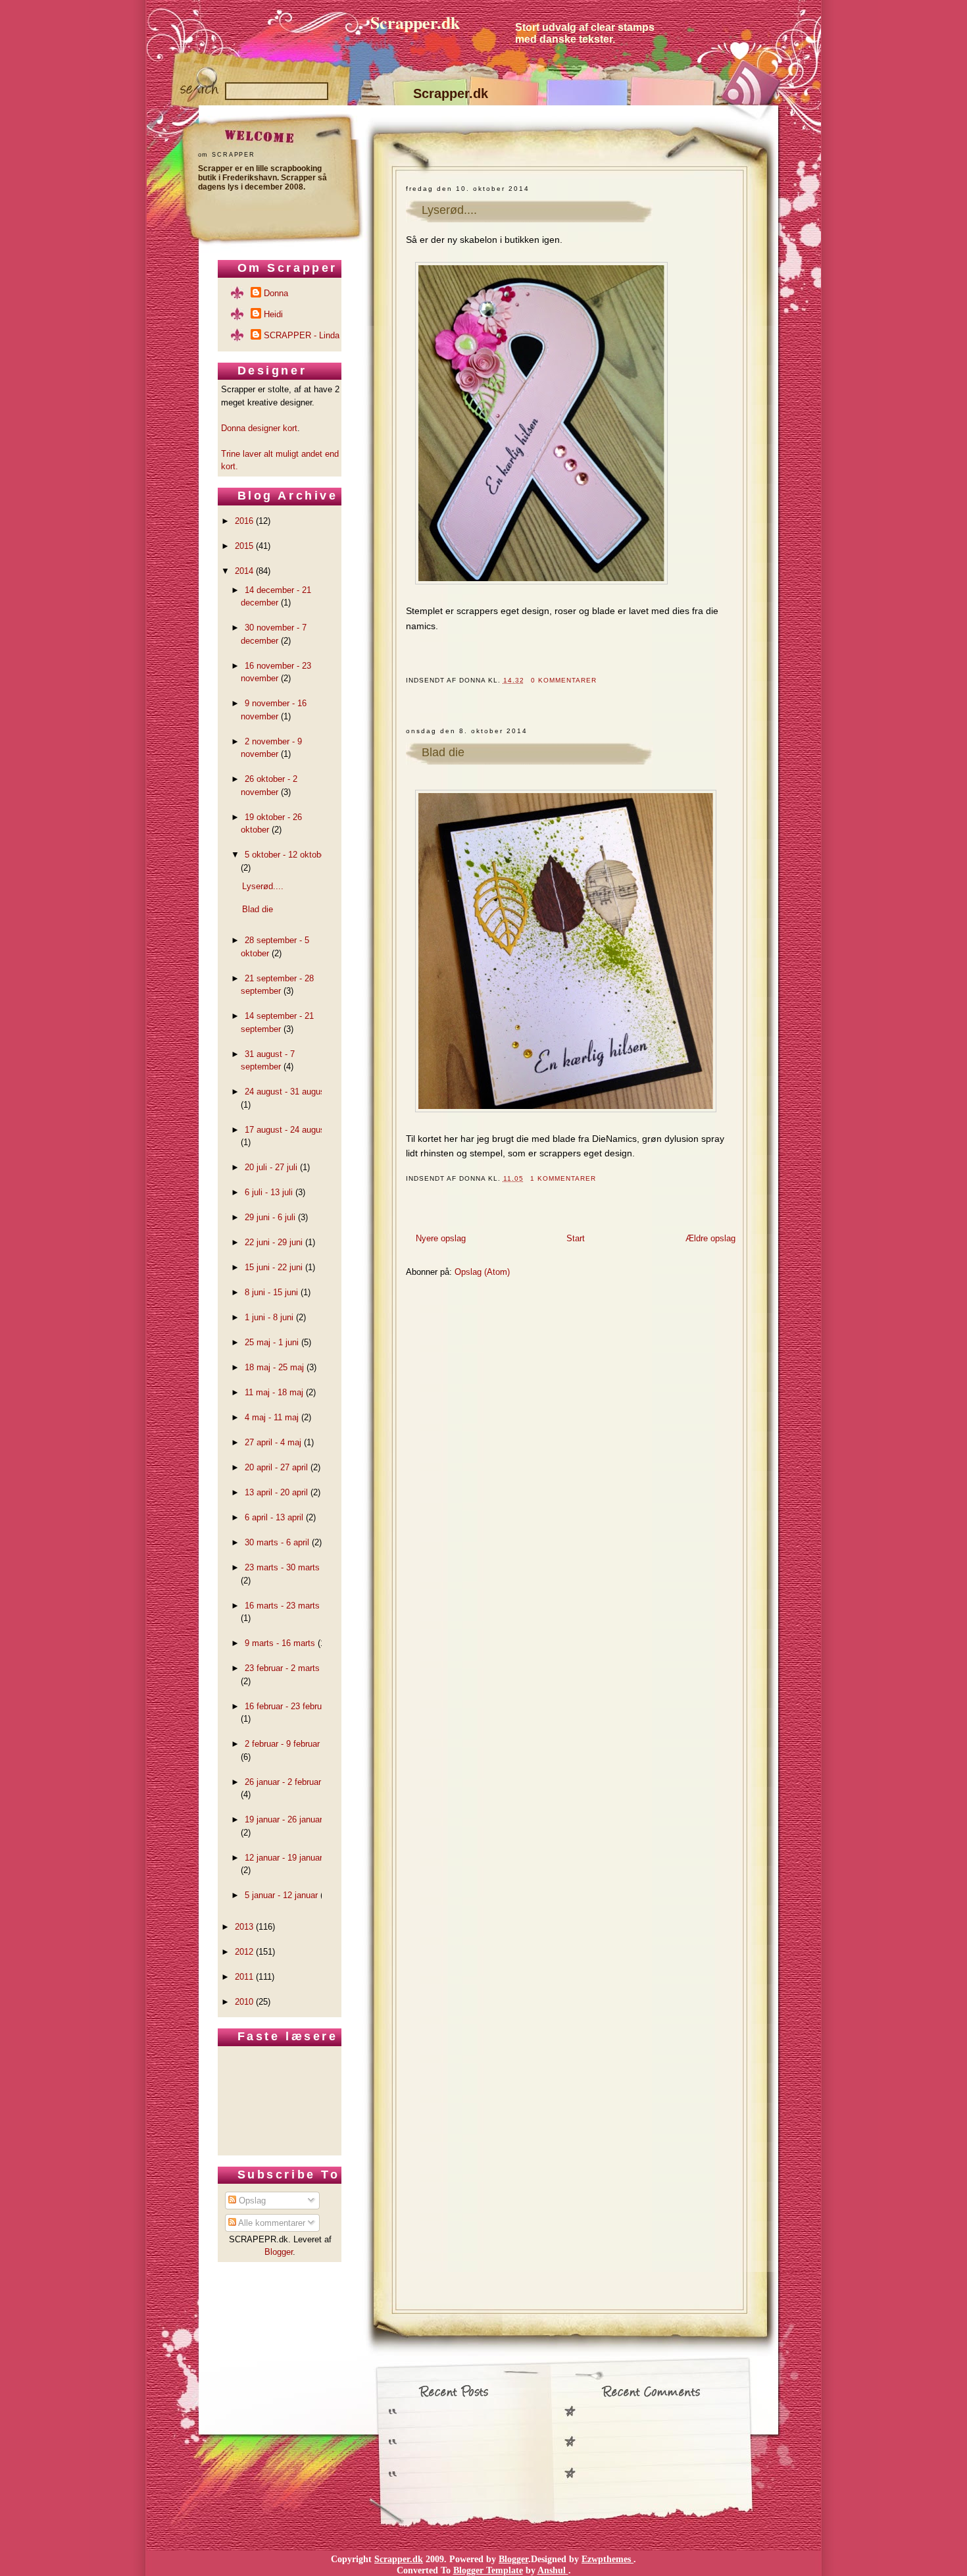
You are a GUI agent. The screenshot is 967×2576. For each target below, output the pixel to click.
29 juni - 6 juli (270, 1217)
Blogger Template (488, 2570)
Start (576, 1238)
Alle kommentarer (271, 2223)
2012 (244, 1952)
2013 (244, 1927)
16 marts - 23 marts (282, 1606)
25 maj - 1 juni (272, 1342)
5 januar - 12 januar (281, 1895)
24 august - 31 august (286, 1092)
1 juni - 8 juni (269, 1317)
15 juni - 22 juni (274, 1267)
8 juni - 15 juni (271, 1292)
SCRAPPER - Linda (302, 335)
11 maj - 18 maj (274, 1392)
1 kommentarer (563, 1178)
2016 (244, 521)
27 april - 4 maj (273, 1442)
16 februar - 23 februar (287, 1706)
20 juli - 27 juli (271, 1167)
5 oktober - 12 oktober (286, 855)
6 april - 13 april (274, 1517)
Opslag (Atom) (482, 1272)
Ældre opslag (710, 1238)
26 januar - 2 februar (283, 1782)
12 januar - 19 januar (284, 1858)
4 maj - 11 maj (272, 1417)
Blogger (279, 2252)
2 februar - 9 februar (282, 1744)
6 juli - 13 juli (269, 1192)
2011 (244, 1977)
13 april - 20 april (276, 1492)
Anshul (553, 2570)
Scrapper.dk (415, 22)
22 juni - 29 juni (274, 1242)
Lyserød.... (449, 210)
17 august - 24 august (286, 1130)
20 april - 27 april (276, 1467)
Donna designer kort (259, 428)
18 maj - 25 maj (274, 1367)
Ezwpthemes (607, 2559)
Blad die (443, 752)
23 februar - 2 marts (282, 1668)
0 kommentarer (564, 680)
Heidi (273, 314)
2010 (244, 2002)
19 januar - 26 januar (284, 1819)
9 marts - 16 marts (280, 1643)
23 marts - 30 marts (282, 1567)
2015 (244, 546)
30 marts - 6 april (277, 1542)
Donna (276, 293)
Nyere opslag (441, 1238)
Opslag (251, 2201)
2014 (244, 571)
